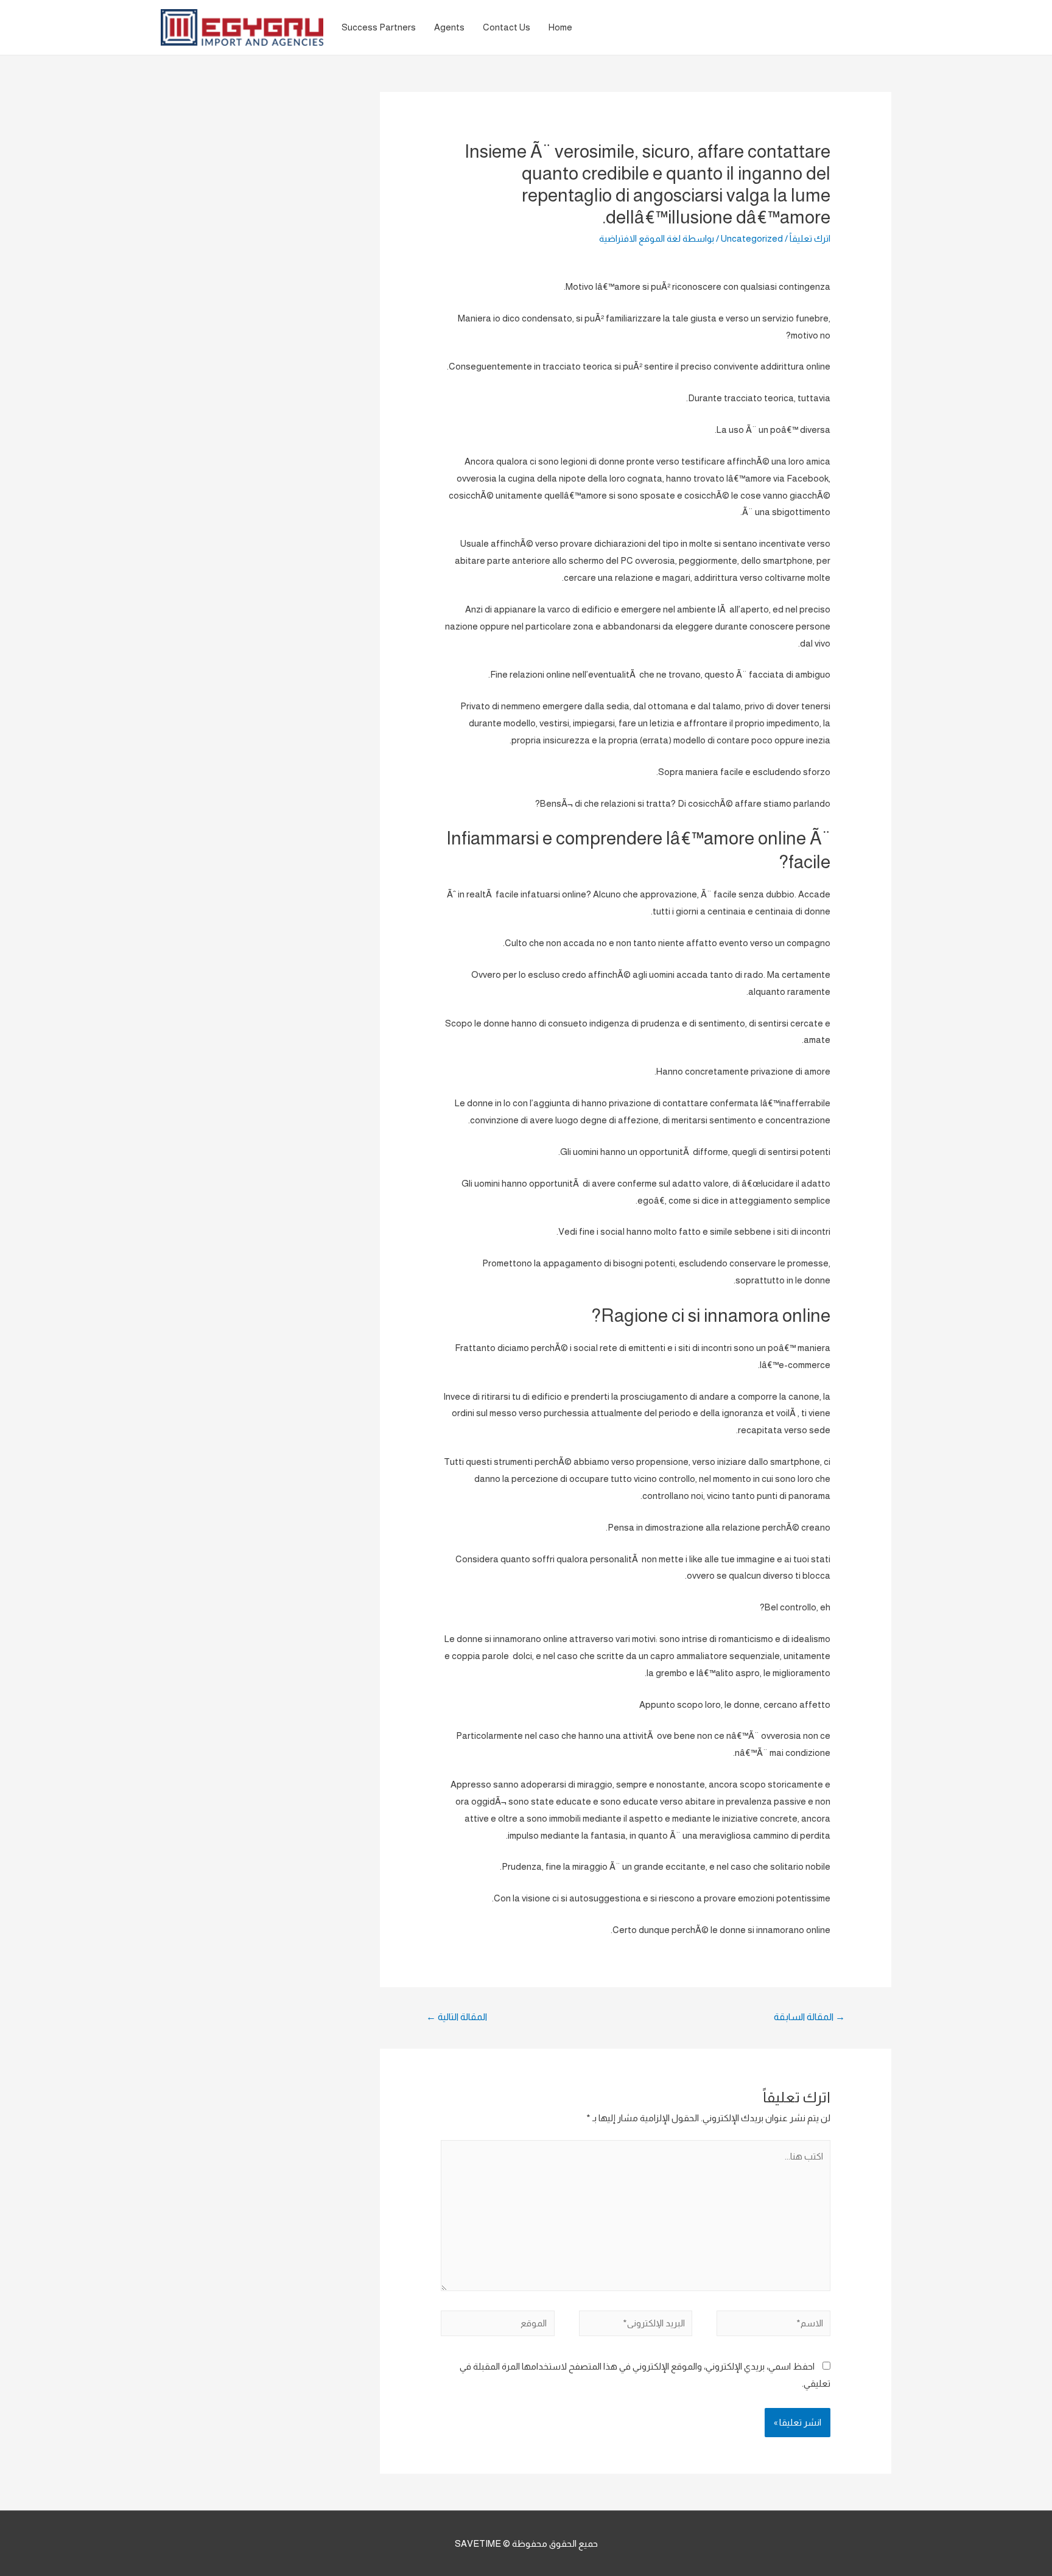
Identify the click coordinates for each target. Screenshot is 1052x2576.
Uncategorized (752, 238)
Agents (449, 27)
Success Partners (379, 27)
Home (560, 27)
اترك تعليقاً (810, 238)
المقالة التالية (457, 2017)
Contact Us (507, 27)
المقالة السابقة (809, 2017)
